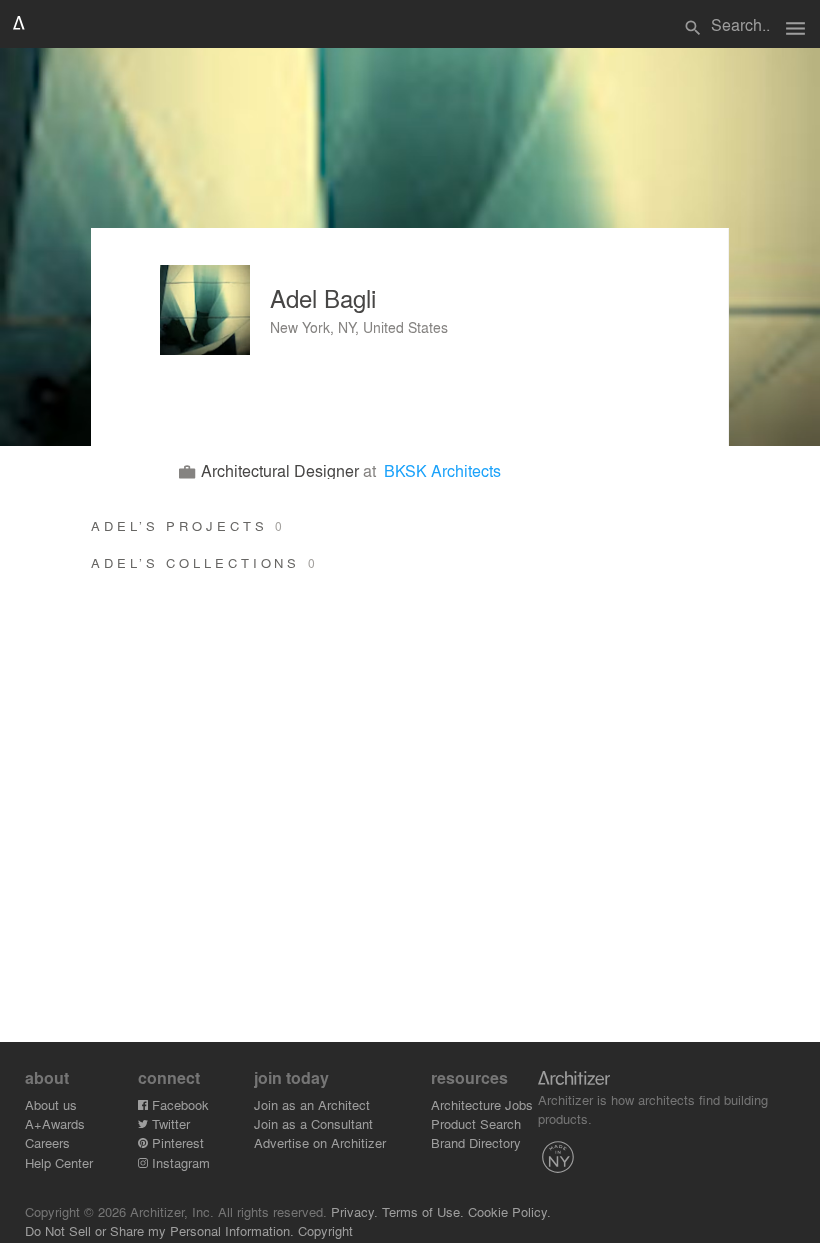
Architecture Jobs (482, 1104)
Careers (47, 1142)
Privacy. (354, 1211)
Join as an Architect (312, 1104)
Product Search (476, 1123)
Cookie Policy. (509, 1211)
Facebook (178, 1104)
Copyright (325, 1230)
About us (51, 1104)
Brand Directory (476, 1142)
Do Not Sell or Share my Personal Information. (159, 1230)
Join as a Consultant (313, 1123)
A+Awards (55, 1123)
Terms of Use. (423, 1211)
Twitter (169, 1123)
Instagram (179, 1162)
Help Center (59, 1162)
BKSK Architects (442, 470)
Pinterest (176, 1142)
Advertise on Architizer (320, 1142)
